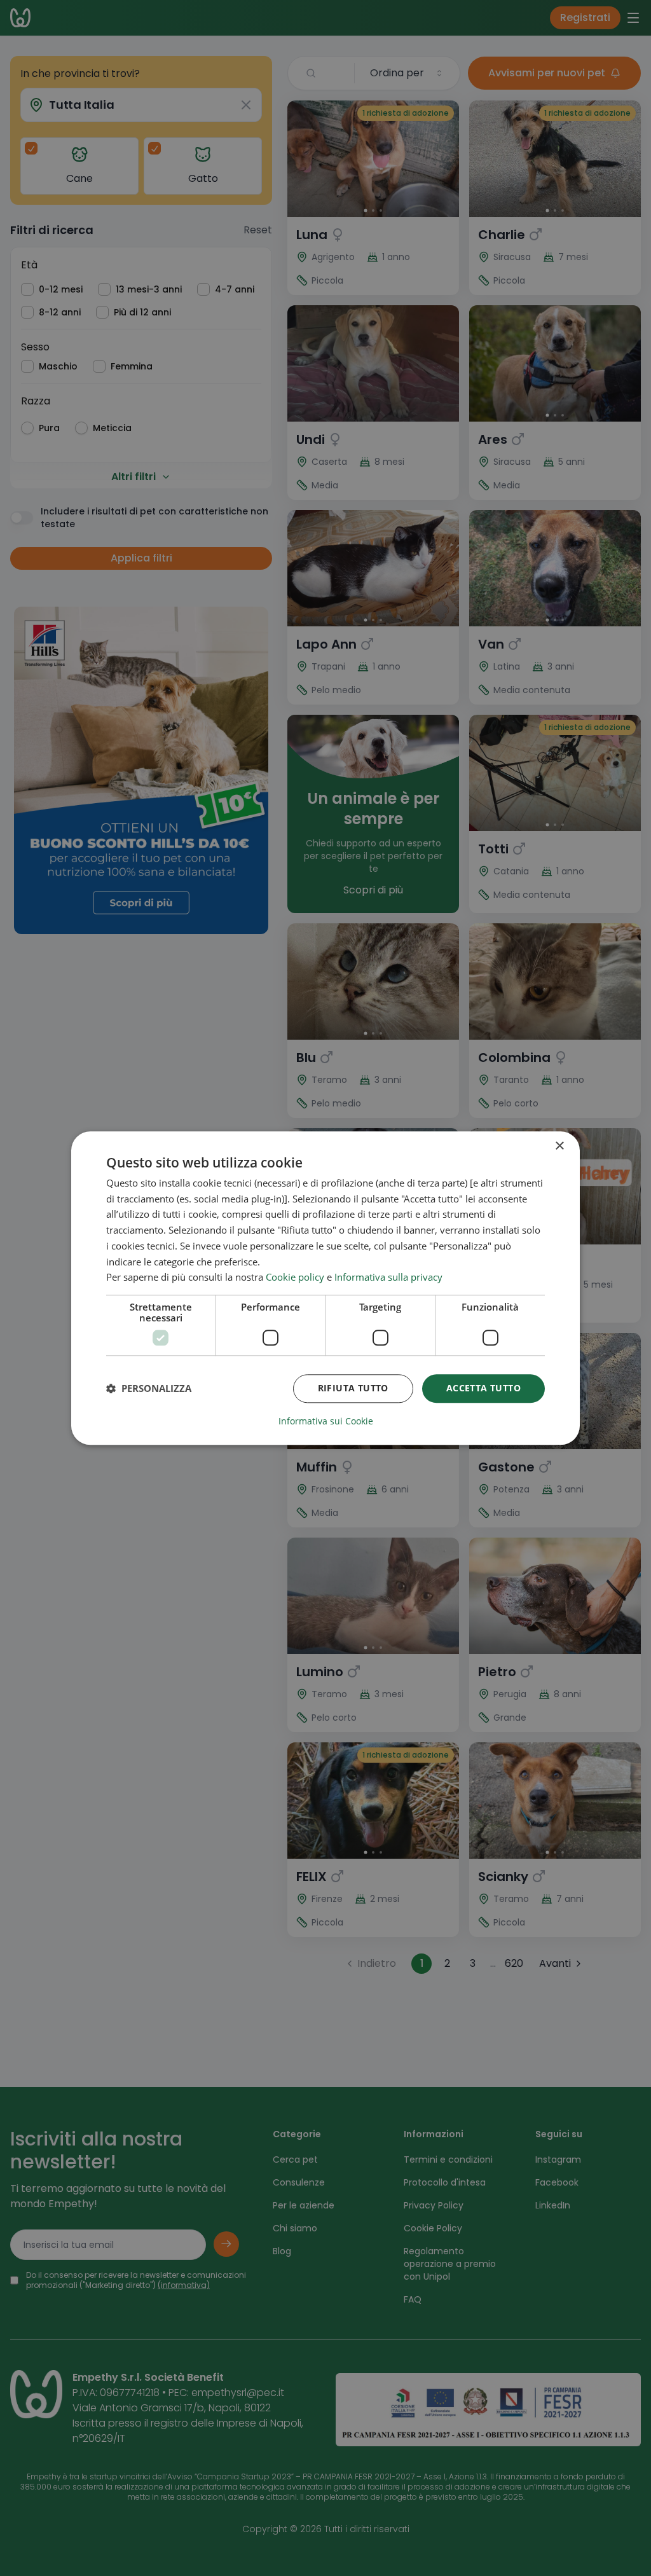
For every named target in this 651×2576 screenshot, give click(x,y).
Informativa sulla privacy (388, 1278)
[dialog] (325, 1288)
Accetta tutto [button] (483, 1388)
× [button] (559, 1146)
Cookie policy (295, 1278)
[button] (149, 1389)
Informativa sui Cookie (326, 1421)
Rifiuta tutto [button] (353, 1388)
